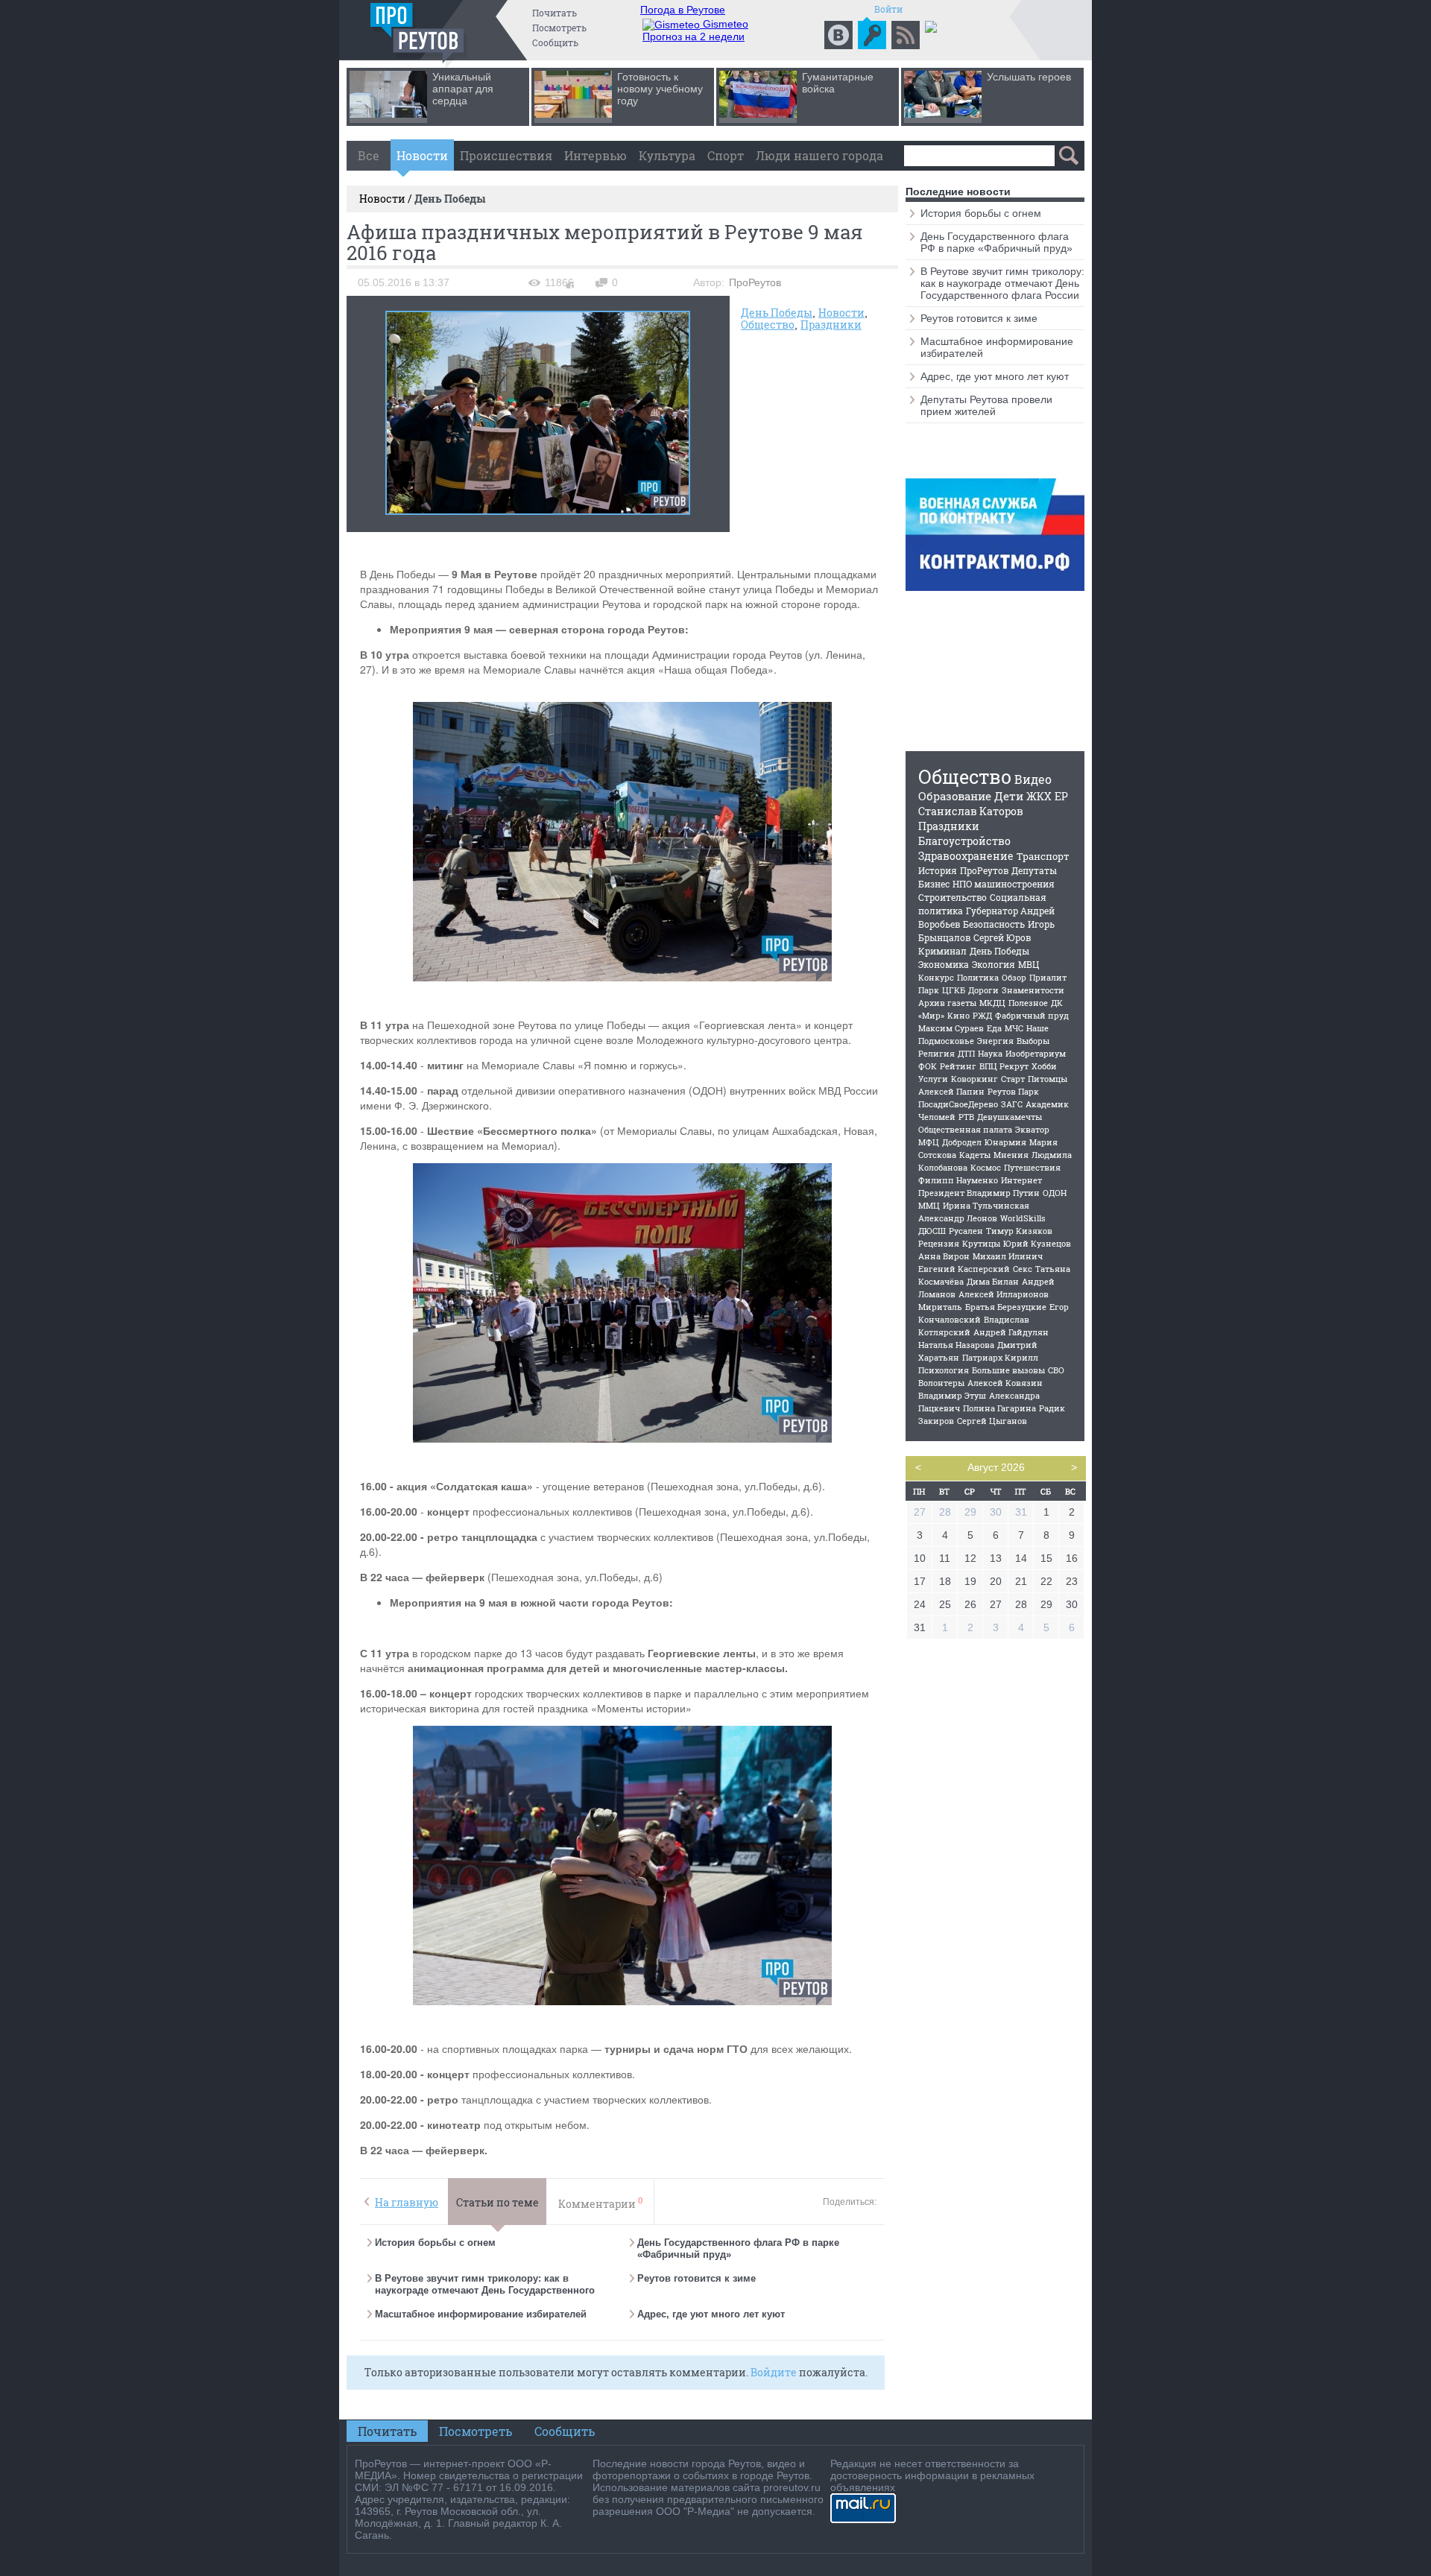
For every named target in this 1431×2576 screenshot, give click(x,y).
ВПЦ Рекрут (1004, 1066)
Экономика (944, 964)
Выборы (1033, 1041)
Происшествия (506, 155)
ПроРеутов (984, 870)
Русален (966, 1231)
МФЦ (929, 1142)
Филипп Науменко (958, 1180)
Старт (1013, 1079)
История (938, 870)
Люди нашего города (819, 155)
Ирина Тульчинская (986, 1205)
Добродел (962, 1142)
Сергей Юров (1002, 937)
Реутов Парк (1013, 1091)
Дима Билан (993, 1281)
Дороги (983, 990)
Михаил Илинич (1008, 1256)
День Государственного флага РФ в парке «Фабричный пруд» (996, 242)
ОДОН (1055, 1193)
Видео (1033, 779)
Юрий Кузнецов (1037, 1243)
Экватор (1032, 1129)
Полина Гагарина (999, 1408)
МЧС (1014, 1028)
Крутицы (981, 1243)
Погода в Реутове (683, 10)
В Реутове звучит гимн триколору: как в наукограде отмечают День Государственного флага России (485, 2290)
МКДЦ (992, 1003)
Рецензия (939, 1243)
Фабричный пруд (1032, 1015)
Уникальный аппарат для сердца (463, 89)
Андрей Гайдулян (1011, 1332)
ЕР (1061, 796)
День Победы (777, 313)
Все (369, 155)
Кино (958, 1015)
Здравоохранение (966, 856)
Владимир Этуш (952, 1395)
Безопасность (994, 924)
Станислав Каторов (971, 811)
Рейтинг (958, 1066)
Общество (768, 325)
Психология (944, 1370)
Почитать (555, 13)
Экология (994, 964)
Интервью (596, 155)
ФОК (928, 1066)
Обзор (1014, 977)
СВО (1056, 1370)
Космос (986, 1167)
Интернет (1021, 1180)
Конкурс (936, 977)
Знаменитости (1033, 990)
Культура (667, 155)
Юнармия (1005, 1142)
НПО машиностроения (1004, 884)
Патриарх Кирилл (1000, 1357)
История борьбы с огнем (435, 2243)
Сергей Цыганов (992, 1421)
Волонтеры (941, 1383)
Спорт (726, 155)
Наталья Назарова (956, 1345)
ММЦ (929, 1205)
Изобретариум (1036, 1053)
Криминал (942, 951)
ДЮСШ (932, 1231)
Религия (936, 1053)
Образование (955, 796)
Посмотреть (559, 28)
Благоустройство (964, 841)
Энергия (995, 1041)
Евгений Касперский (964, 1269)
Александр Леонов (958, 1218)
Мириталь (940, 1307)
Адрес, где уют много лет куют (711, 2314)
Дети (1009, 796)
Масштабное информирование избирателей (481, 2314)
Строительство (953, 897)
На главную (407, 2202)
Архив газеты (947, 1003)
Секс (1023, 1269)
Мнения (1011, 1155)
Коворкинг (974, 1079)
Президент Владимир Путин (979, 1193)
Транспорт (1043, 856)
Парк (929, 990)
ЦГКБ (954, 990)
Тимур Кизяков (1019, 1231)
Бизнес (934, 884)
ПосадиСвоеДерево (958, 1104)
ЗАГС (1012, 1104)
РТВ (966, 1117)
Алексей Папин (951, 1091)
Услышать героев (1029, 77)
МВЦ (1029, 964)
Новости (422, 155)
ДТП (966, 1053)
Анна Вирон (944, 1256)
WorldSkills (1023, 1218)
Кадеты (975, 1155)
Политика (978, 977)
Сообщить (555, 42)
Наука (990, 1053)
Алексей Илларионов (1004, 1294)
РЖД (982, 1015)
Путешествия (1032, 1167)
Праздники (831, 325)
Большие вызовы (1008, 1370)
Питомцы (1048, 1079)
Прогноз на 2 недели (694, 37)
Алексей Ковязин (1005, 1383)
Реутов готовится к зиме (696, 2278)
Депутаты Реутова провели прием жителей (986, 405)
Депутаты (1034, 870)
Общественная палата (965, 1129)
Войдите (774, 2372)
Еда (994, 1028)
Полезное (1028, 1003)
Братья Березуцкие (1006, 1307)
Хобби (1044, 1066)
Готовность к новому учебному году (660, 89)
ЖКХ (1039, 796)
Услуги (933, 1079)
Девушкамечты (1010, 1117)
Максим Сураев (951, 1028)
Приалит (1048, 977)
